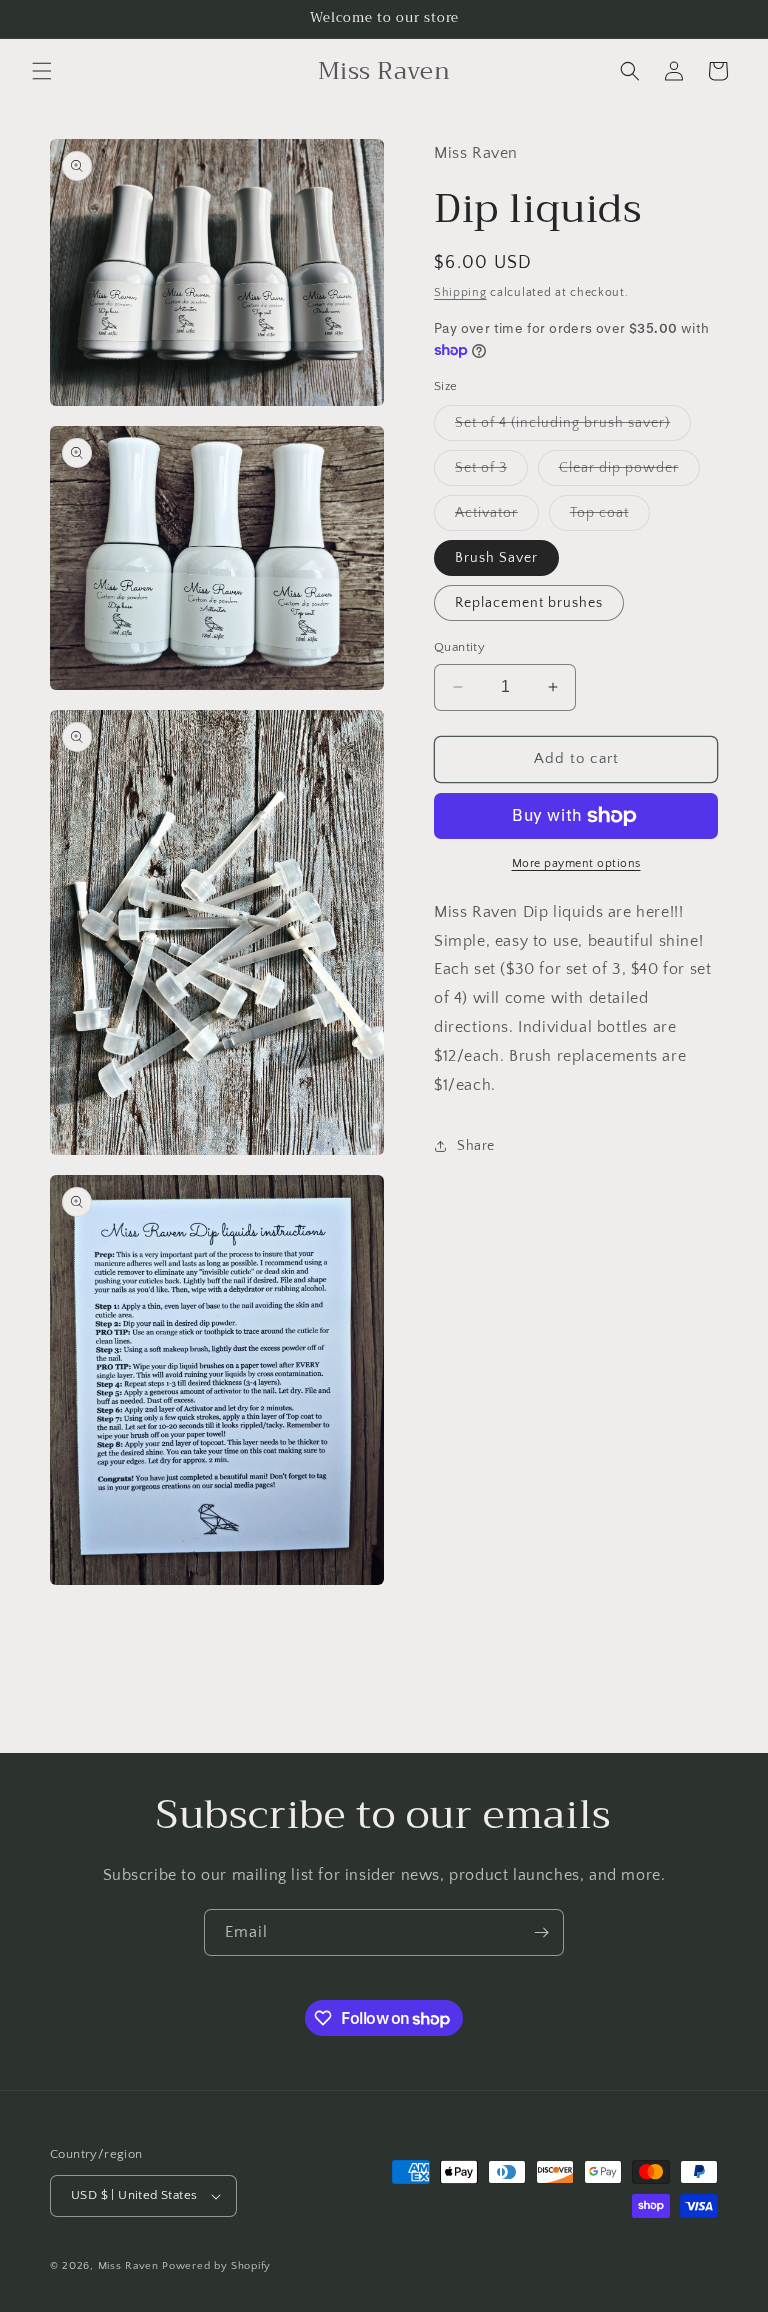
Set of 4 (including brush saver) (573, 427)
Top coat (610, 517)
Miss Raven (128, 2266)
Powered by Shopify (216, 2266)
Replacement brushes (529, 603)
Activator (497, 517)
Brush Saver (496, 558)
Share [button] (476, 1146)
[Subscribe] (541, 1932)
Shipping (460, 292)
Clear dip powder (629, 472)
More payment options (576, 863)
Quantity (459, 647)
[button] (42, 71)
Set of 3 (491, 472)
